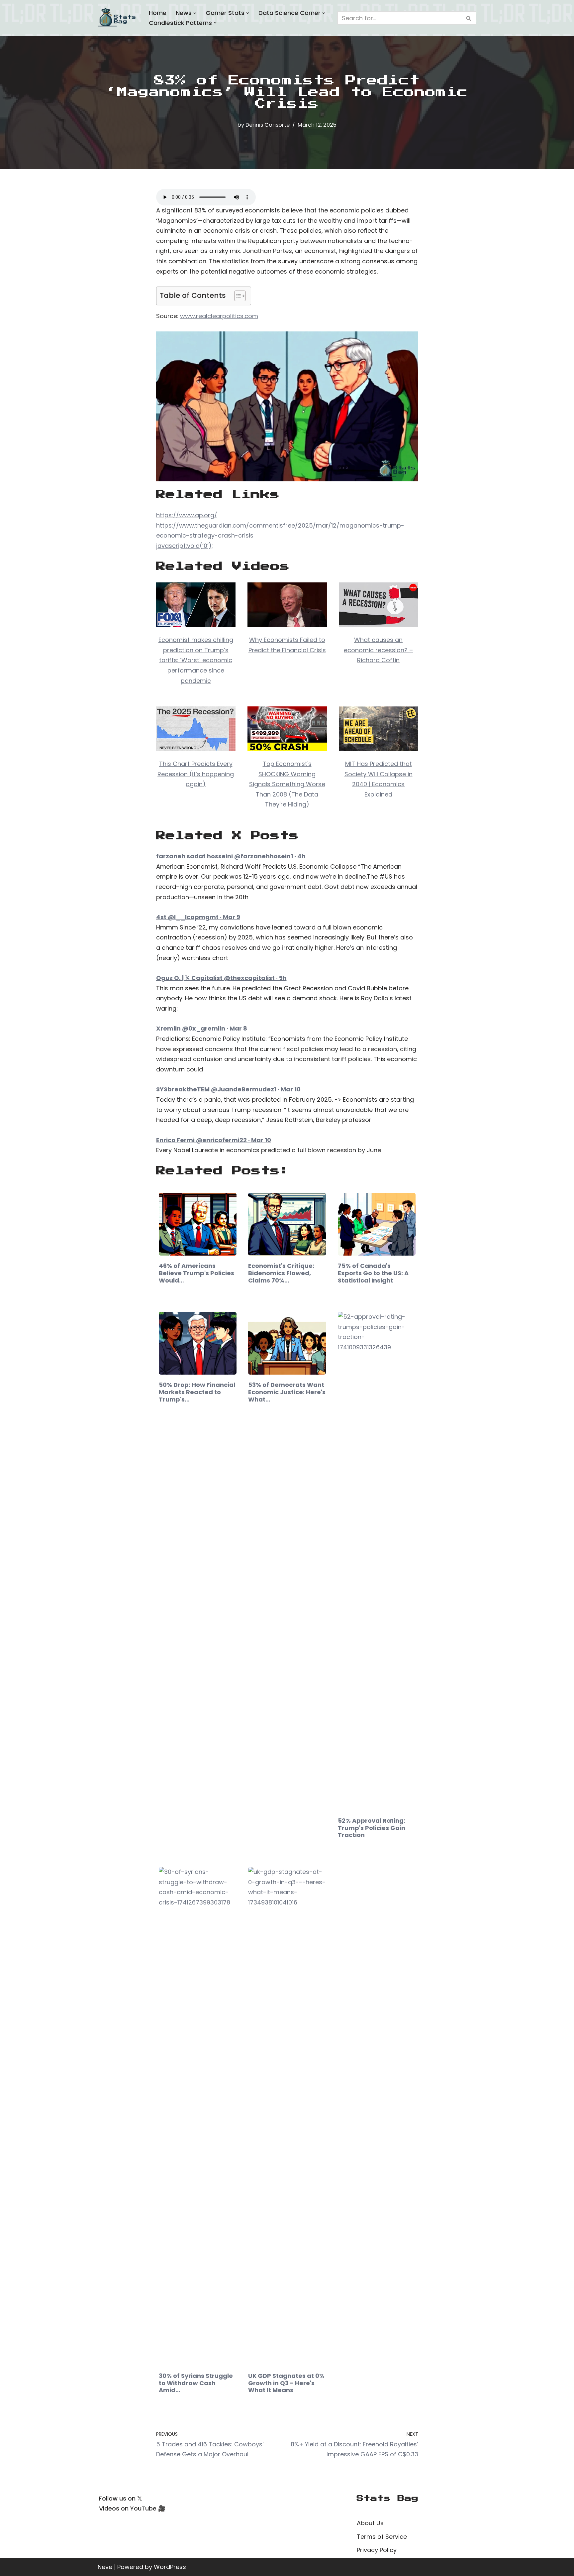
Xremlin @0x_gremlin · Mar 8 (202, 1028)
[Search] (469, 18)
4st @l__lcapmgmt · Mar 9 (198, 917)
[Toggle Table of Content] (237, 296)
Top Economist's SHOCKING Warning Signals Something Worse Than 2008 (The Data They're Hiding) (287, 784)
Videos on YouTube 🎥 (132, 2508)
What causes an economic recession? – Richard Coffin (378, 650)
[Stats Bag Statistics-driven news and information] (118, 18)
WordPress (170, 2567)
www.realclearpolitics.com (219, 316)
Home (158, 13)
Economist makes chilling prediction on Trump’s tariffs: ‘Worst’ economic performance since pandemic (196, 660)
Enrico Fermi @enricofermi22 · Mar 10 (214, 1140)
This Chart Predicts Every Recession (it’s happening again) (196, 774)
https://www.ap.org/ (187, 515)
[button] (195, 13)
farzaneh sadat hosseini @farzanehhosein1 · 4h (231, 856)
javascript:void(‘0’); (185, 546)
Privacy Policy (377, 2550)
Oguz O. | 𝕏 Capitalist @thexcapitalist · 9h (221, 978)
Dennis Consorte (268, 125)
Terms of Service (382, 2537)
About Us (370, 2523)
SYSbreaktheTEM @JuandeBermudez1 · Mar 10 (228, 1089)
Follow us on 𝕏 (121, 2498)
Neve (105, 2567)
